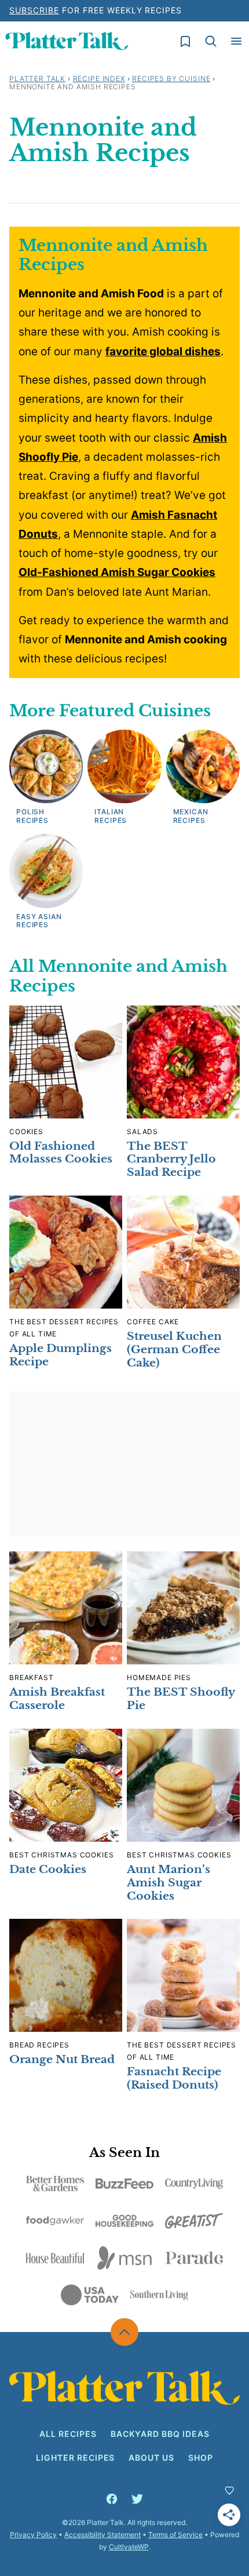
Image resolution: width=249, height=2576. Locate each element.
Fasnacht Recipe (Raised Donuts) (174, 2078)
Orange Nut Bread (62, 2059)
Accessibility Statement (102, 2535)
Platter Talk (37, 79)
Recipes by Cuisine (171, 79)
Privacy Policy (33, 2535)
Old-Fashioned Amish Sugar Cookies (117, 572)
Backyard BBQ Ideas (160, 2434)
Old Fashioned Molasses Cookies (61, 1153)
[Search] (211, 41)
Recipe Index (99, 79)
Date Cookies (48, 1869)
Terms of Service (175, 2535)
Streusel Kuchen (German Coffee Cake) (174, 1349)
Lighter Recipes (76, 2457)
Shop (201, 2457)
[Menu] (236, 41)
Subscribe (34, 10)
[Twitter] (137, 2499)
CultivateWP (129, 2547)
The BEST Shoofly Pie (181, 1699)
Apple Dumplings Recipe (61, 1355)
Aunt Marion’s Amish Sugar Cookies (169, 1883)
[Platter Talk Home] (67, 41)
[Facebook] (112, 2499)
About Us (151, 2457)
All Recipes (68, 2434)
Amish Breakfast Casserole (57, 1699)
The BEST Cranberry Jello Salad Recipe (171, 1159)
